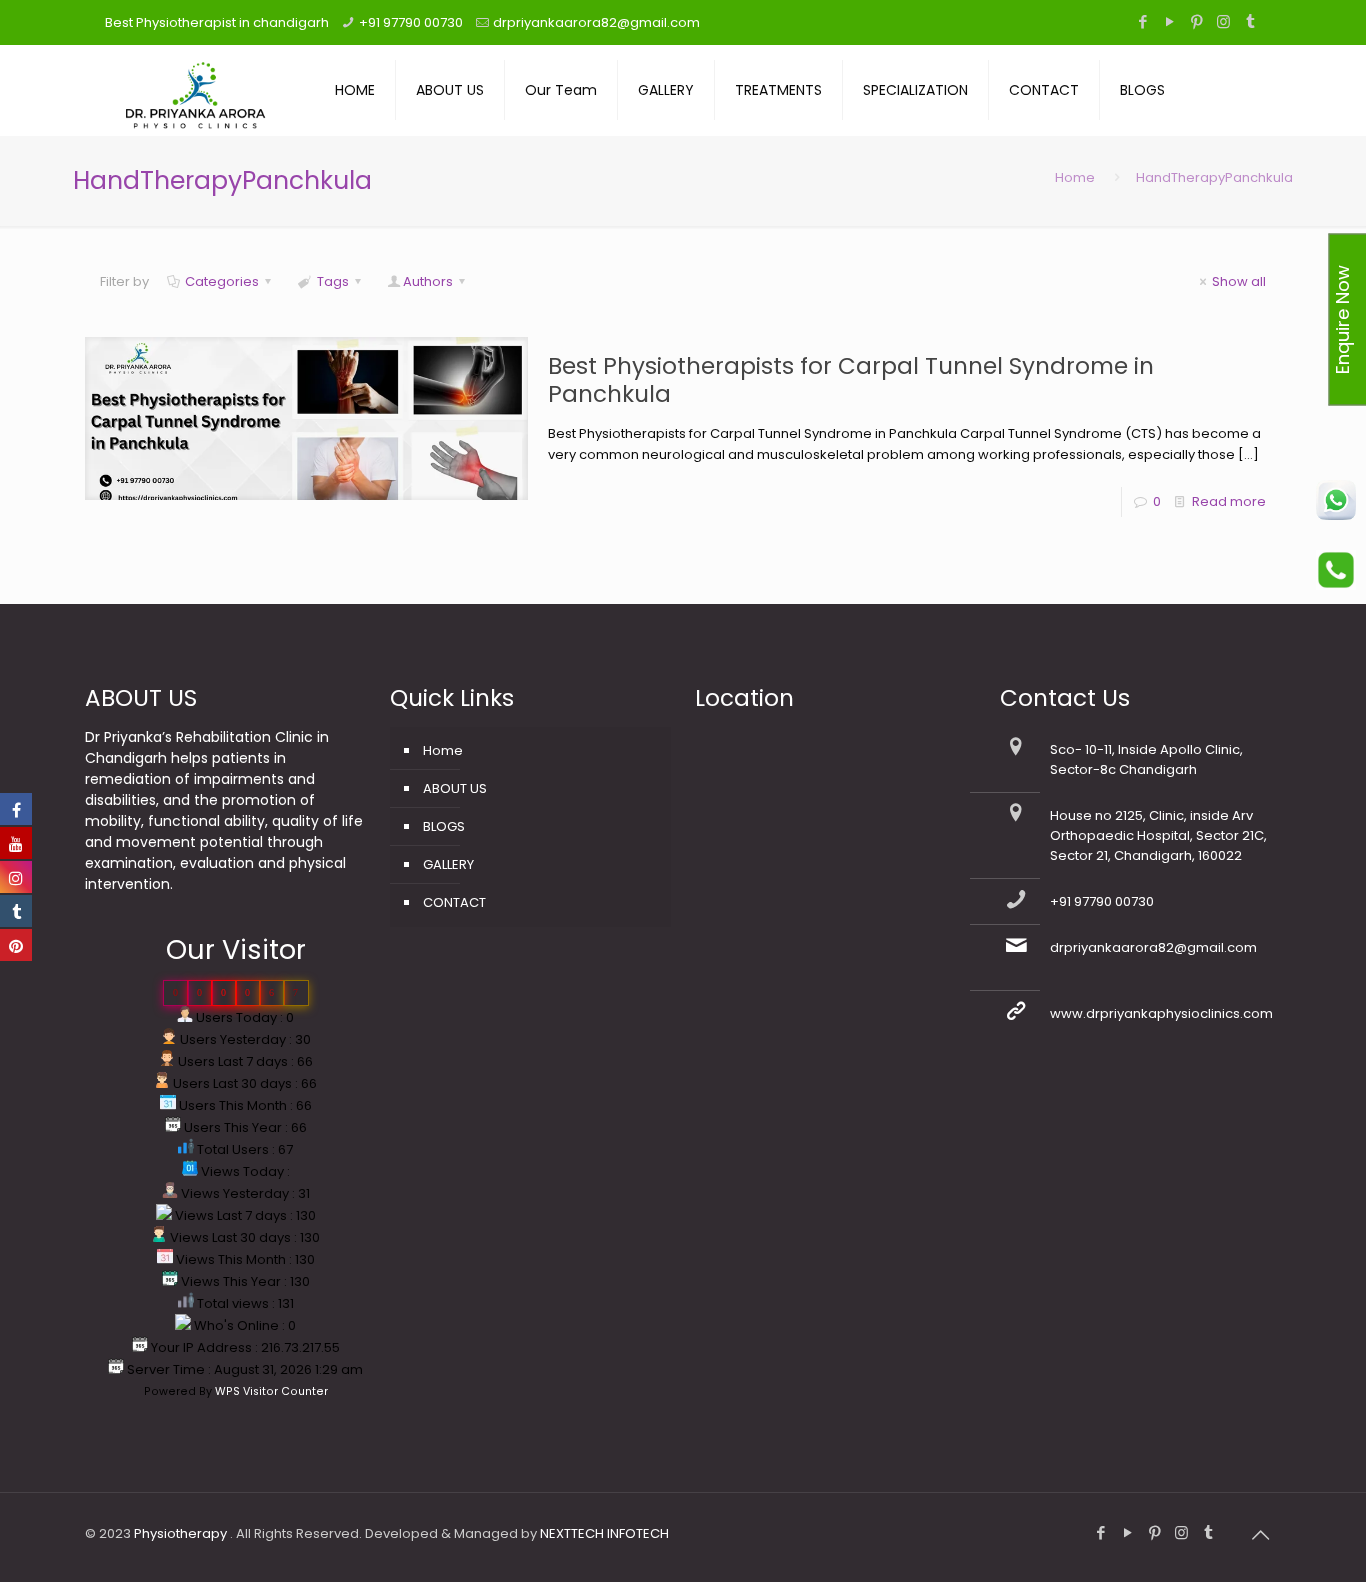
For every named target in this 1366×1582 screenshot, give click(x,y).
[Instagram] (1223, 21)
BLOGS (444, 826)
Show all (1239, 281)
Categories (222, 281)
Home (1075, 177)
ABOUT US (455, 788)
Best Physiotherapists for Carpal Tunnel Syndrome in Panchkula (851, 380)
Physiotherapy (182, 1533)
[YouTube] (1169, 21)
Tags (333, 281)
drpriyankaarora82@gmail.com (596, 22)
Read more (1229, 501)
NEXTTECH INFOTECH (603, 1533)
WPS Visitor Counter (271, 1391)
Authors (428, 281)
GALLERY (448, 864)
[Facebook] (1142, 21)
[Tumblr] (1250, 21)
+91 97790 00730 (411, 22)
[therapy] (195, 90)
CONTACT (454, 902)
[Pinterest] (1196, 21)
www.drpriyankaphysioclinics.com (1161, 1013)
